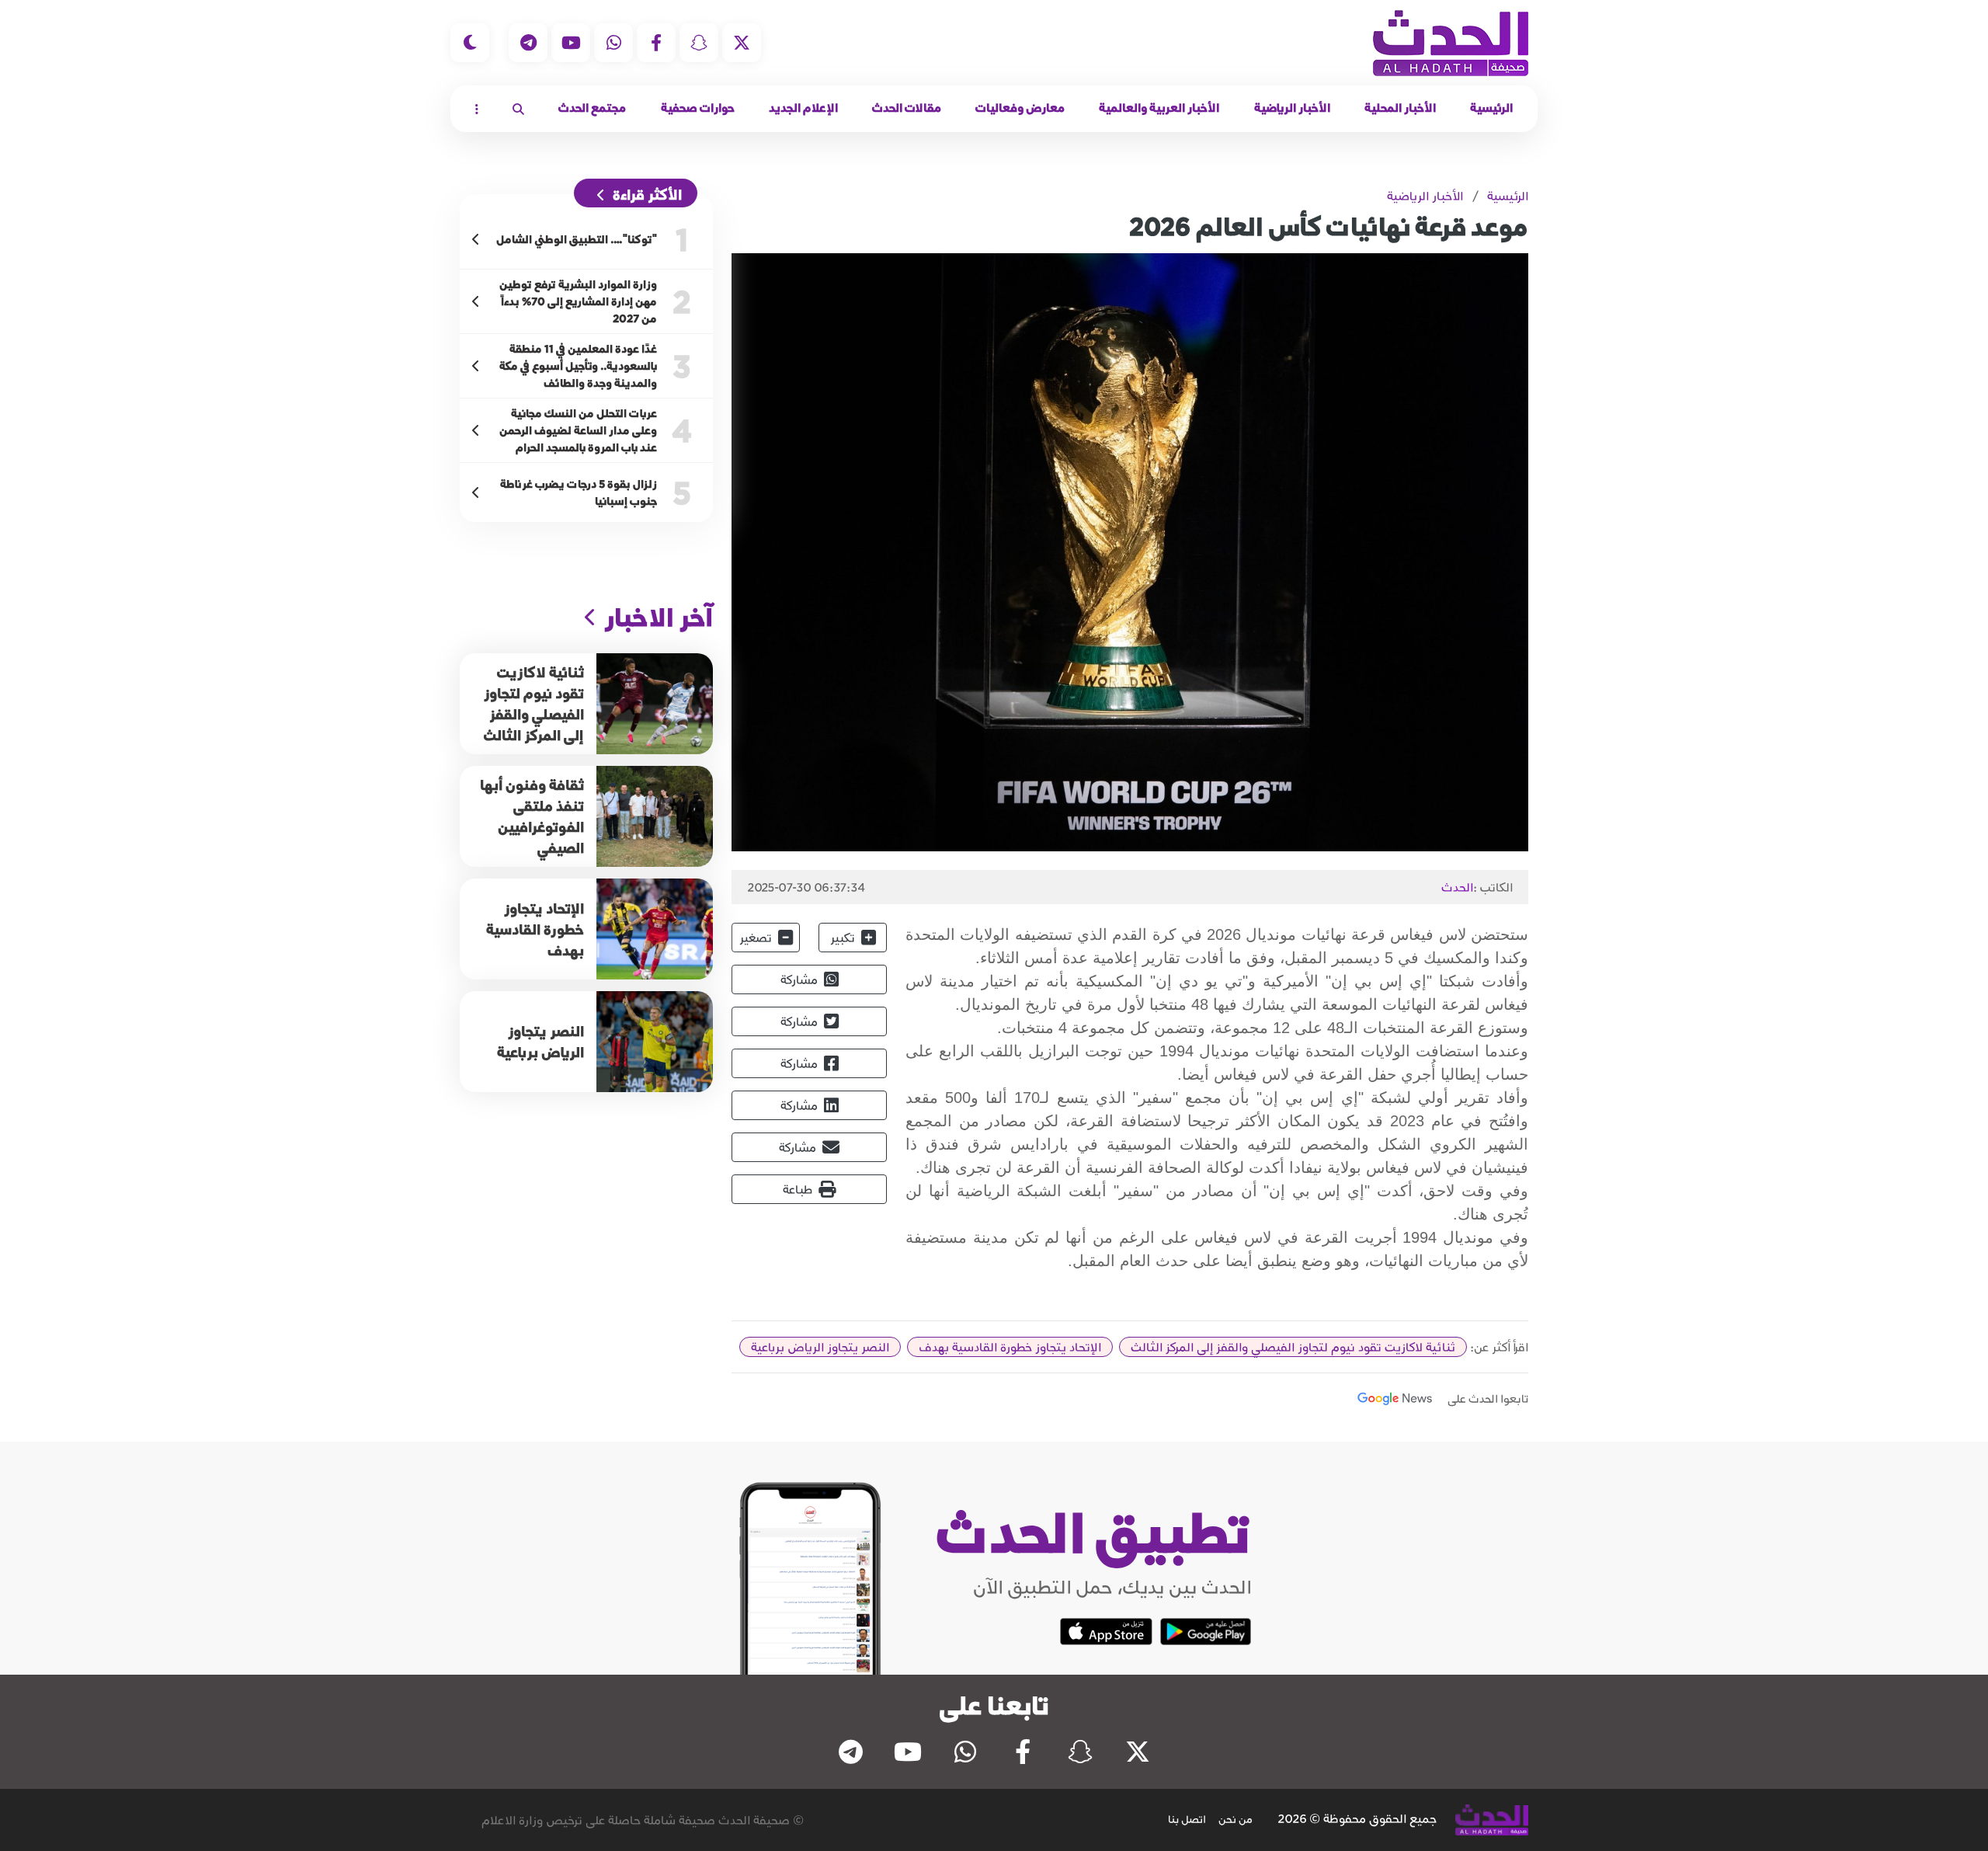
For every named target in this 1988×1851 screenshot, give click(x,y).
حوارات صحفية (698, 108)
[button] (518, 109)
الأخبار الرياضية (1292, 108)
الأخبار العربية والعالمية (1159, 108)
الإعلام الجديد (803, 108)
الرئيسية (1491, 108)
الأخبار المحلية (1400, 108)
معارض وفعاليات (1020, 108)
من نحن (1236, 1819)
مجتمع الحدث (592, 108)
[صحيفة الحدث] (1451, 43)
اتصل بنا (1187, 1819)
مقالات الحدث (907, 108)
